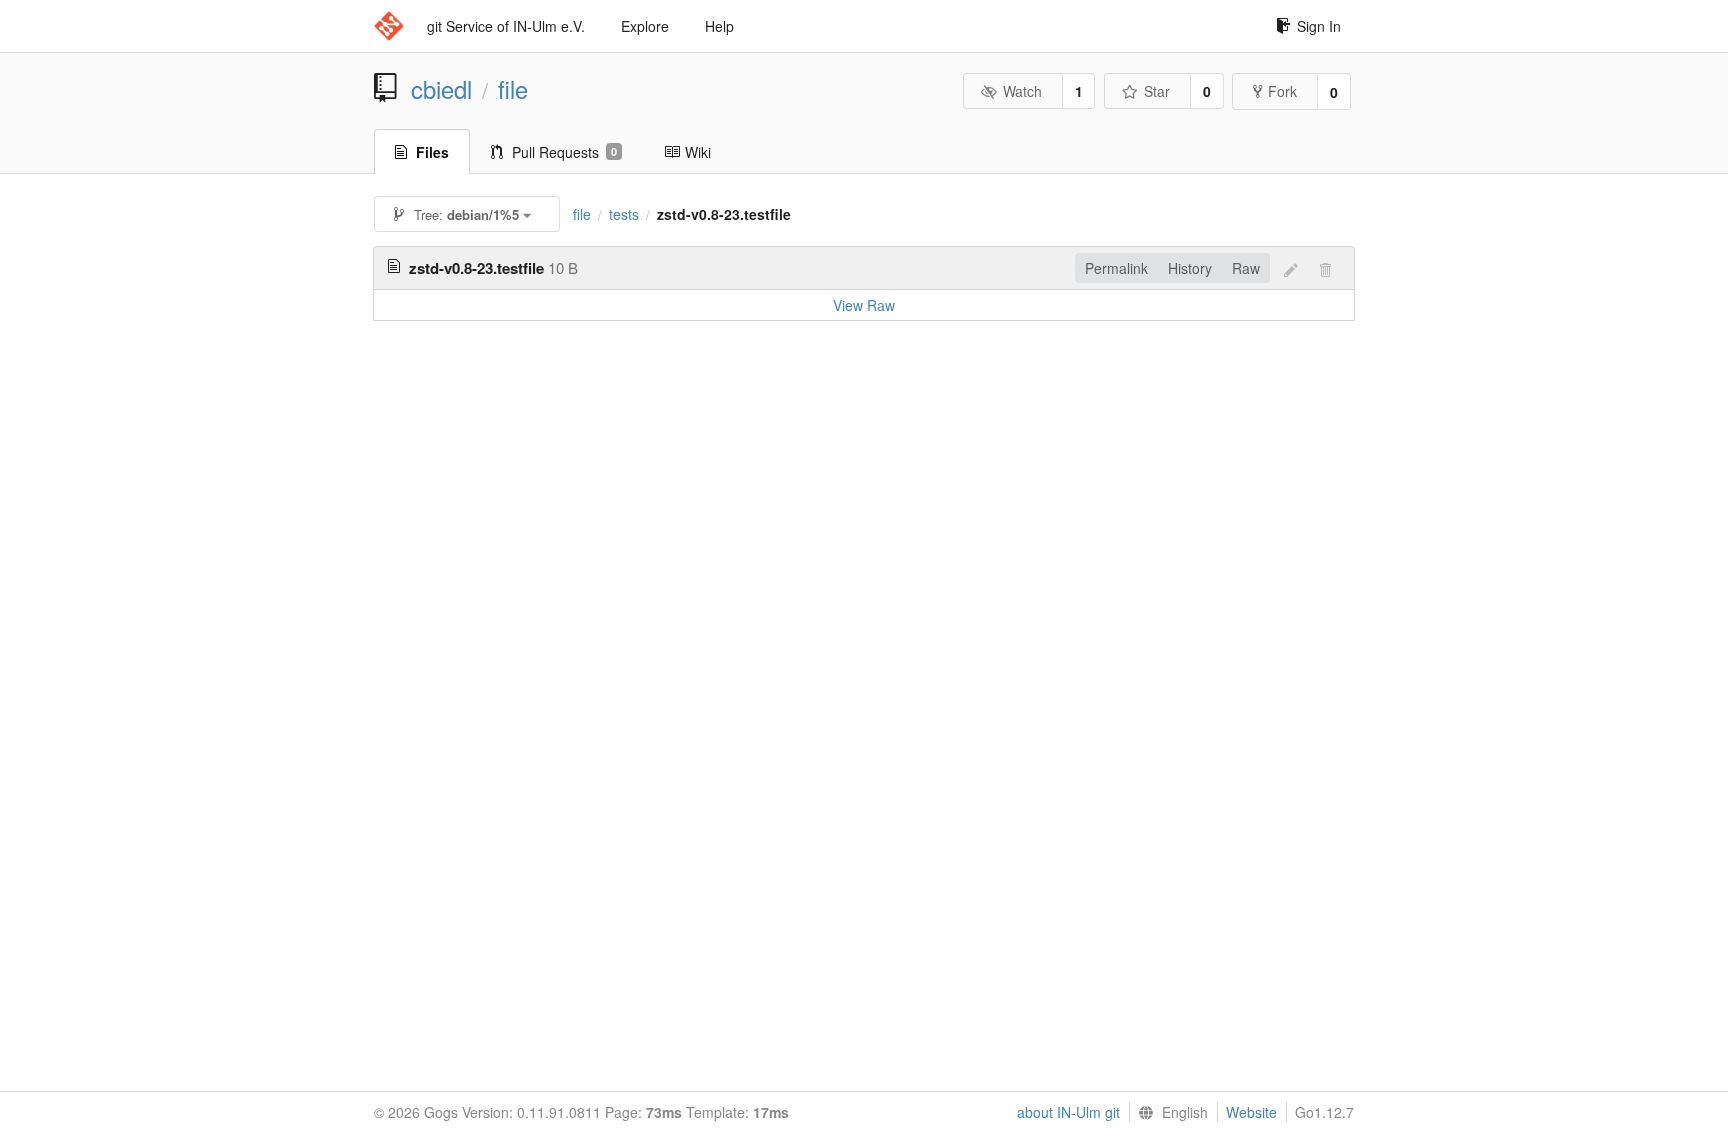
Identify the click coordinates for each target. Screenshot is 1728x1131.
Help (719, 26)
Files (432, 152)
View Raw (864, 305)
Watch (1022, 91)
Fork (1282, 91)
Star (1157, 91)
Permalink (1116, 268)
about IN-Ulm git (1068, 1112)
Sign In (1319, 26)
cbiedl (441, 89)
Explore (645, 26)
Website (1251, 1112)
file (513, 89)
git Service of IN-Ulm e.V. (506, 26)
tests (624, 214)
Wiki (698, 152)
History (1190, 268)
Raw (1246, 268)
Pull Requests (564, 152)
